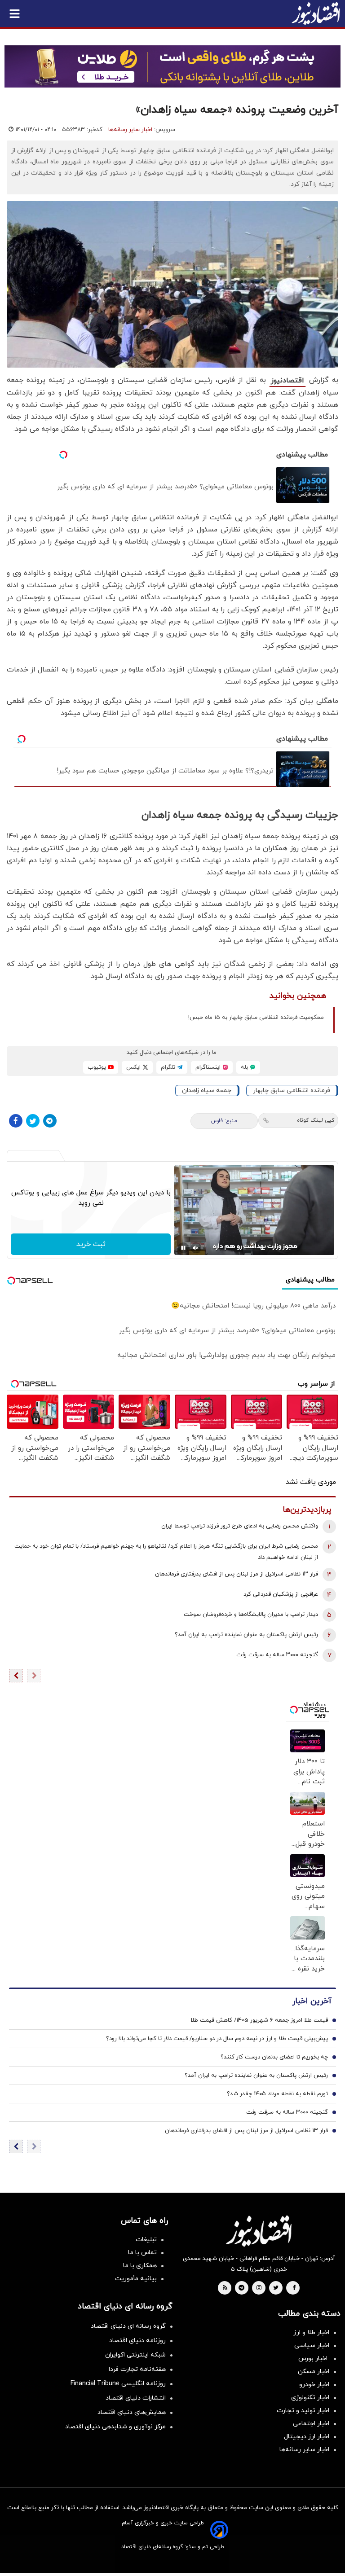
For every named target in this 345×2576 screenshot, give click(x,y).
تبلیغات (146, 2240)
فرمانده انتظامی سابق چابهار (292, 1091)
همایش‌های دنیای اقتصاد (132, 2412)
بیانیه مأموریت (136, 2279)
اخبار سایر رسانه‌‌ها (304, 2450)
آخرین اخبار (312, 2001)
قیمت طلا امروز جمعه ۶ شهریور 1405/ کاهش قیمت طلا (259, 2020)
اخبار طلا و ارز (311, 2332)
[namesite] (316, 13)
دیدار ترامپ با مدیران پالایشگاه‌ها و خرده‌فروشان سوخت (251, 1615)
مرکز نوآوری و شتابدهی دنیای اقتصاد (115, 2427)
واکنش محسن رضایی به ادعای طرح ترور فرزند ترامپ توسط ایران (240, 1526)
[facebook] (294, 2288)
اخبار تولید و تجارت (303, 2411)
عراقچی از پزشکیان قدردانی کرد (281, 1594)
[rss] (225, 2288)
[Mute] (196, 1248)
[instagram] (259, 2288)
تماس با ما (142, 2253)
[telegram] (241, 2288)
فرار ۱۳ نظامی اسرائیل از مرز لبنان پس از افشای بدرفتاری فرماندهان (237, 1574)
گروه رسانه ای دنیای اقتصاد (128, 2326)
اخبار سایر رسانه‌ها (130, 130)
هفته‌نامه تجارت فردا (137, 2369)
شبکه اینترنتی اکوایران (135, 2355)
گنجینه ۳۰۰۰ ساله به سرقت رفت (277, 1655)
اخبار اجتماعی (311, 2424)
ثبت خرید (91, 1244)
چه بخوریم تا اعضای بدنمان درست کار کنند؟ (274, 2057)
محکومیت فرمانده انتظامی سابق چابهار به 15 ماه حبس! (256, 1018)
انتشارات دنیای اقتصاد (136, 2398)
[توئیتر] (33, 1121)
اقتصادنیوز (287, 381)
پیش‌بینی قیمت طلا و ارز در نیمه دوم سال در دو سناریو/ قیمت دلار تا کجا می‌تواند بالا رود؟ (217, 2039)
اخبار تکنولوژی (310, 2398)
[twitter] (276, 2288)
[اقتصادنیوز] (259, 2231)
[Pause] (183, 1248)
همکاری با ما (140, 2266)
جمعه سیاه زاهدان (207, 1091)
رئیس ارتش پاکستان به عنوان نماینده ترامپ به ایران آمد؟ (246, 1635)
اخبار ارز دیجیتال (307, 2437)
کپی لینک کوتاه (316, 1120)
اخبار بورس (314, 2359)
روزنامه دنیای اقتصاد (137, 2341)
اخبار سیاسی (312, 2346)
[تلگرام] (50, 1121)
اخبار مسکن (314, 2372)
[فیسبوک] (16, 1121)
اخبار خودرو (314, 2385)
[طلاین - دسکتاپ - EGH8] (172, 66)
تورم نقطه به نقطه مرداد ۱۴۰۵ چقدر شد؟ (277, 2094)
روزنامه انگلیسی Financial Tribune (118, 2384)
